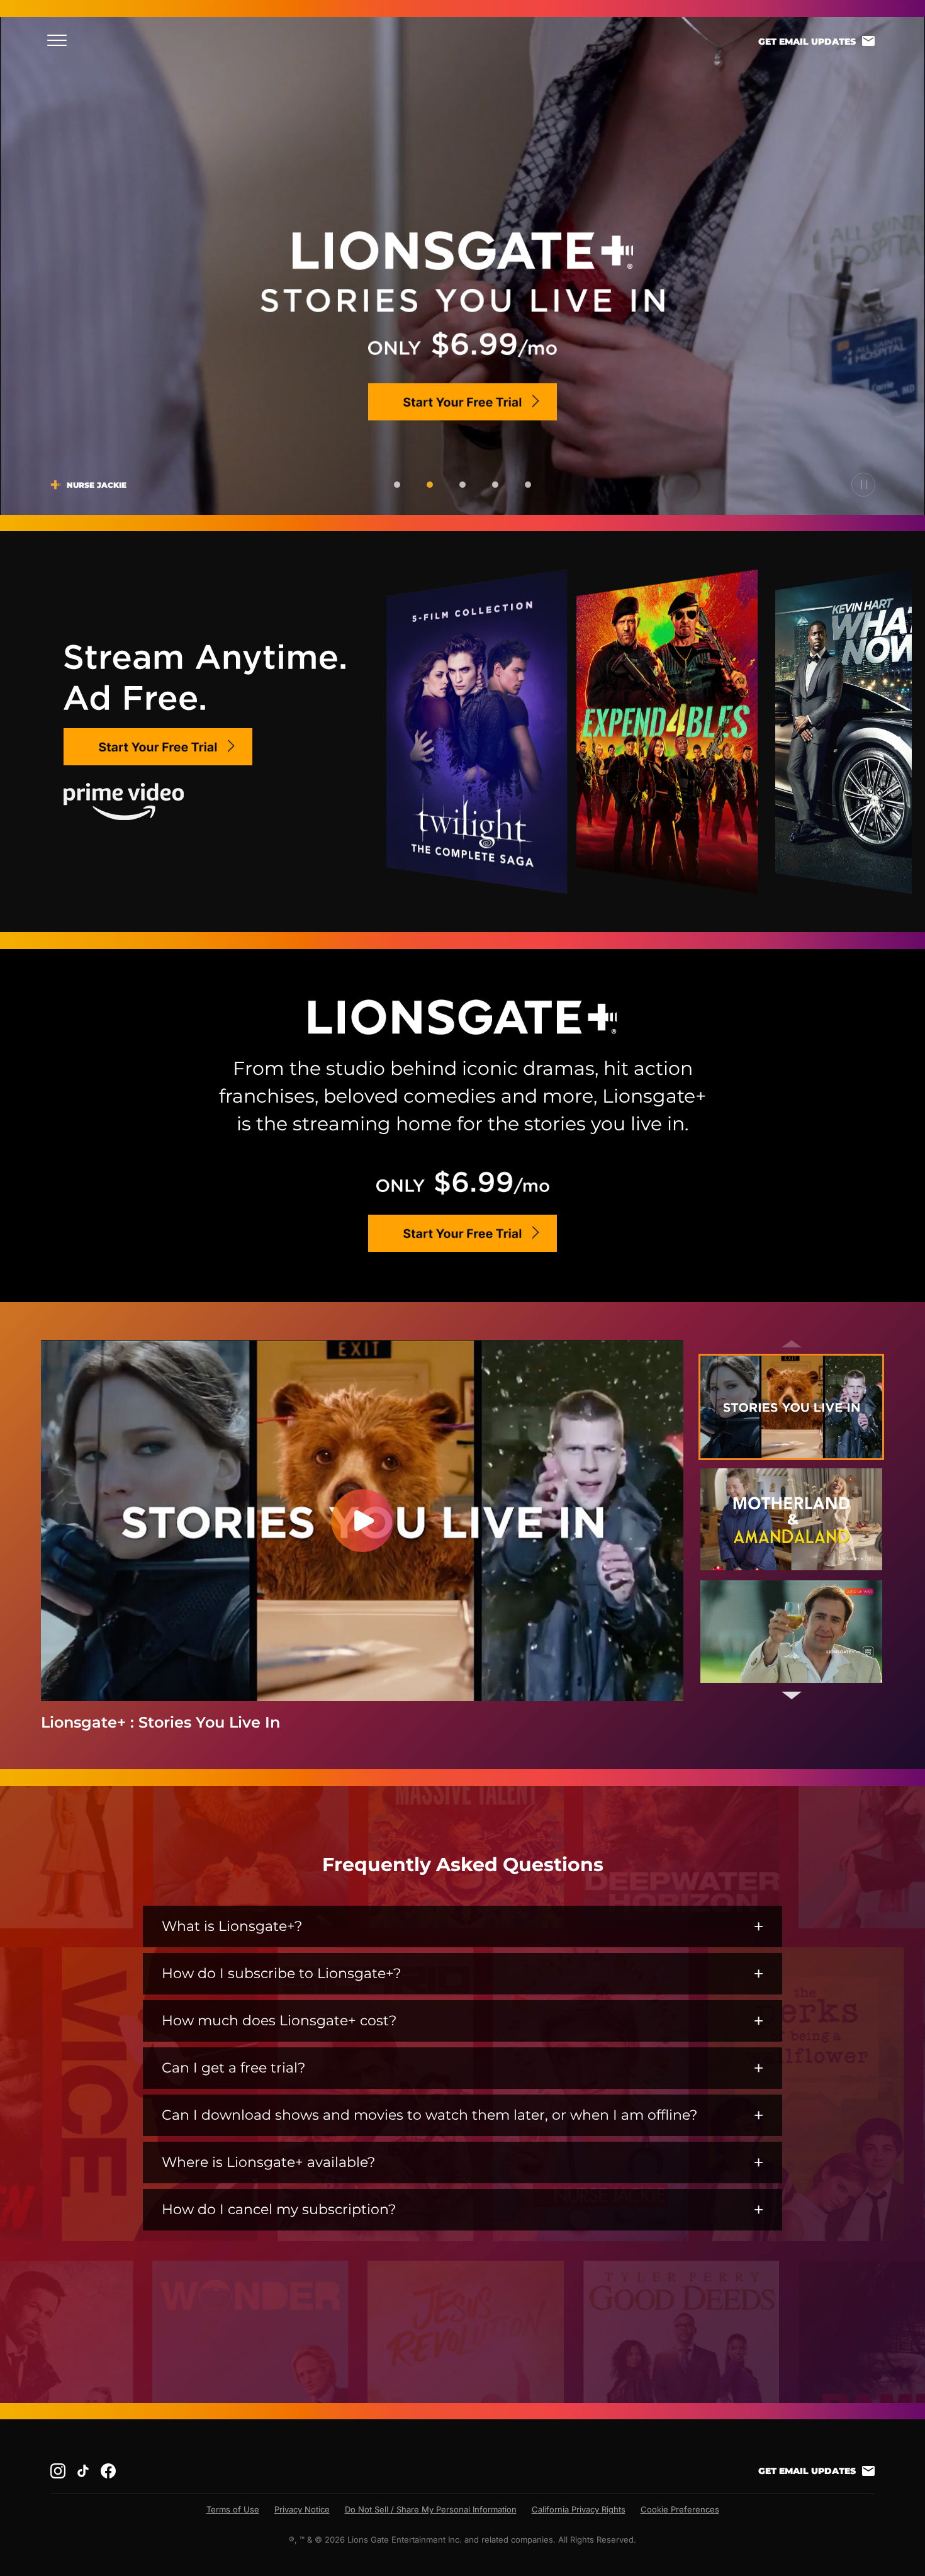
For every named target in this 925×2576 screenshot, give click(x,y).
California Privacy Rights (579, 2509)
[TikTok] (83, 2471)
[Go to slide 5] (528, 485)
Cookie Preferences (680, 2509)
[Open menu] (61, 40)
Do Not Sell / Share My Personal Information (431, 2509)
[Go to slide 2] (430, 485)
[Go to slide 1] (397, 485)
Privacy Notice (302, 2509)
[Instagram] (58, 2471)
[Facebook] (108, 2471)
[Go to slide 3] (462, 485)
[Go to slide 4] (495, 485)
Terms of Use (233, 2509)
